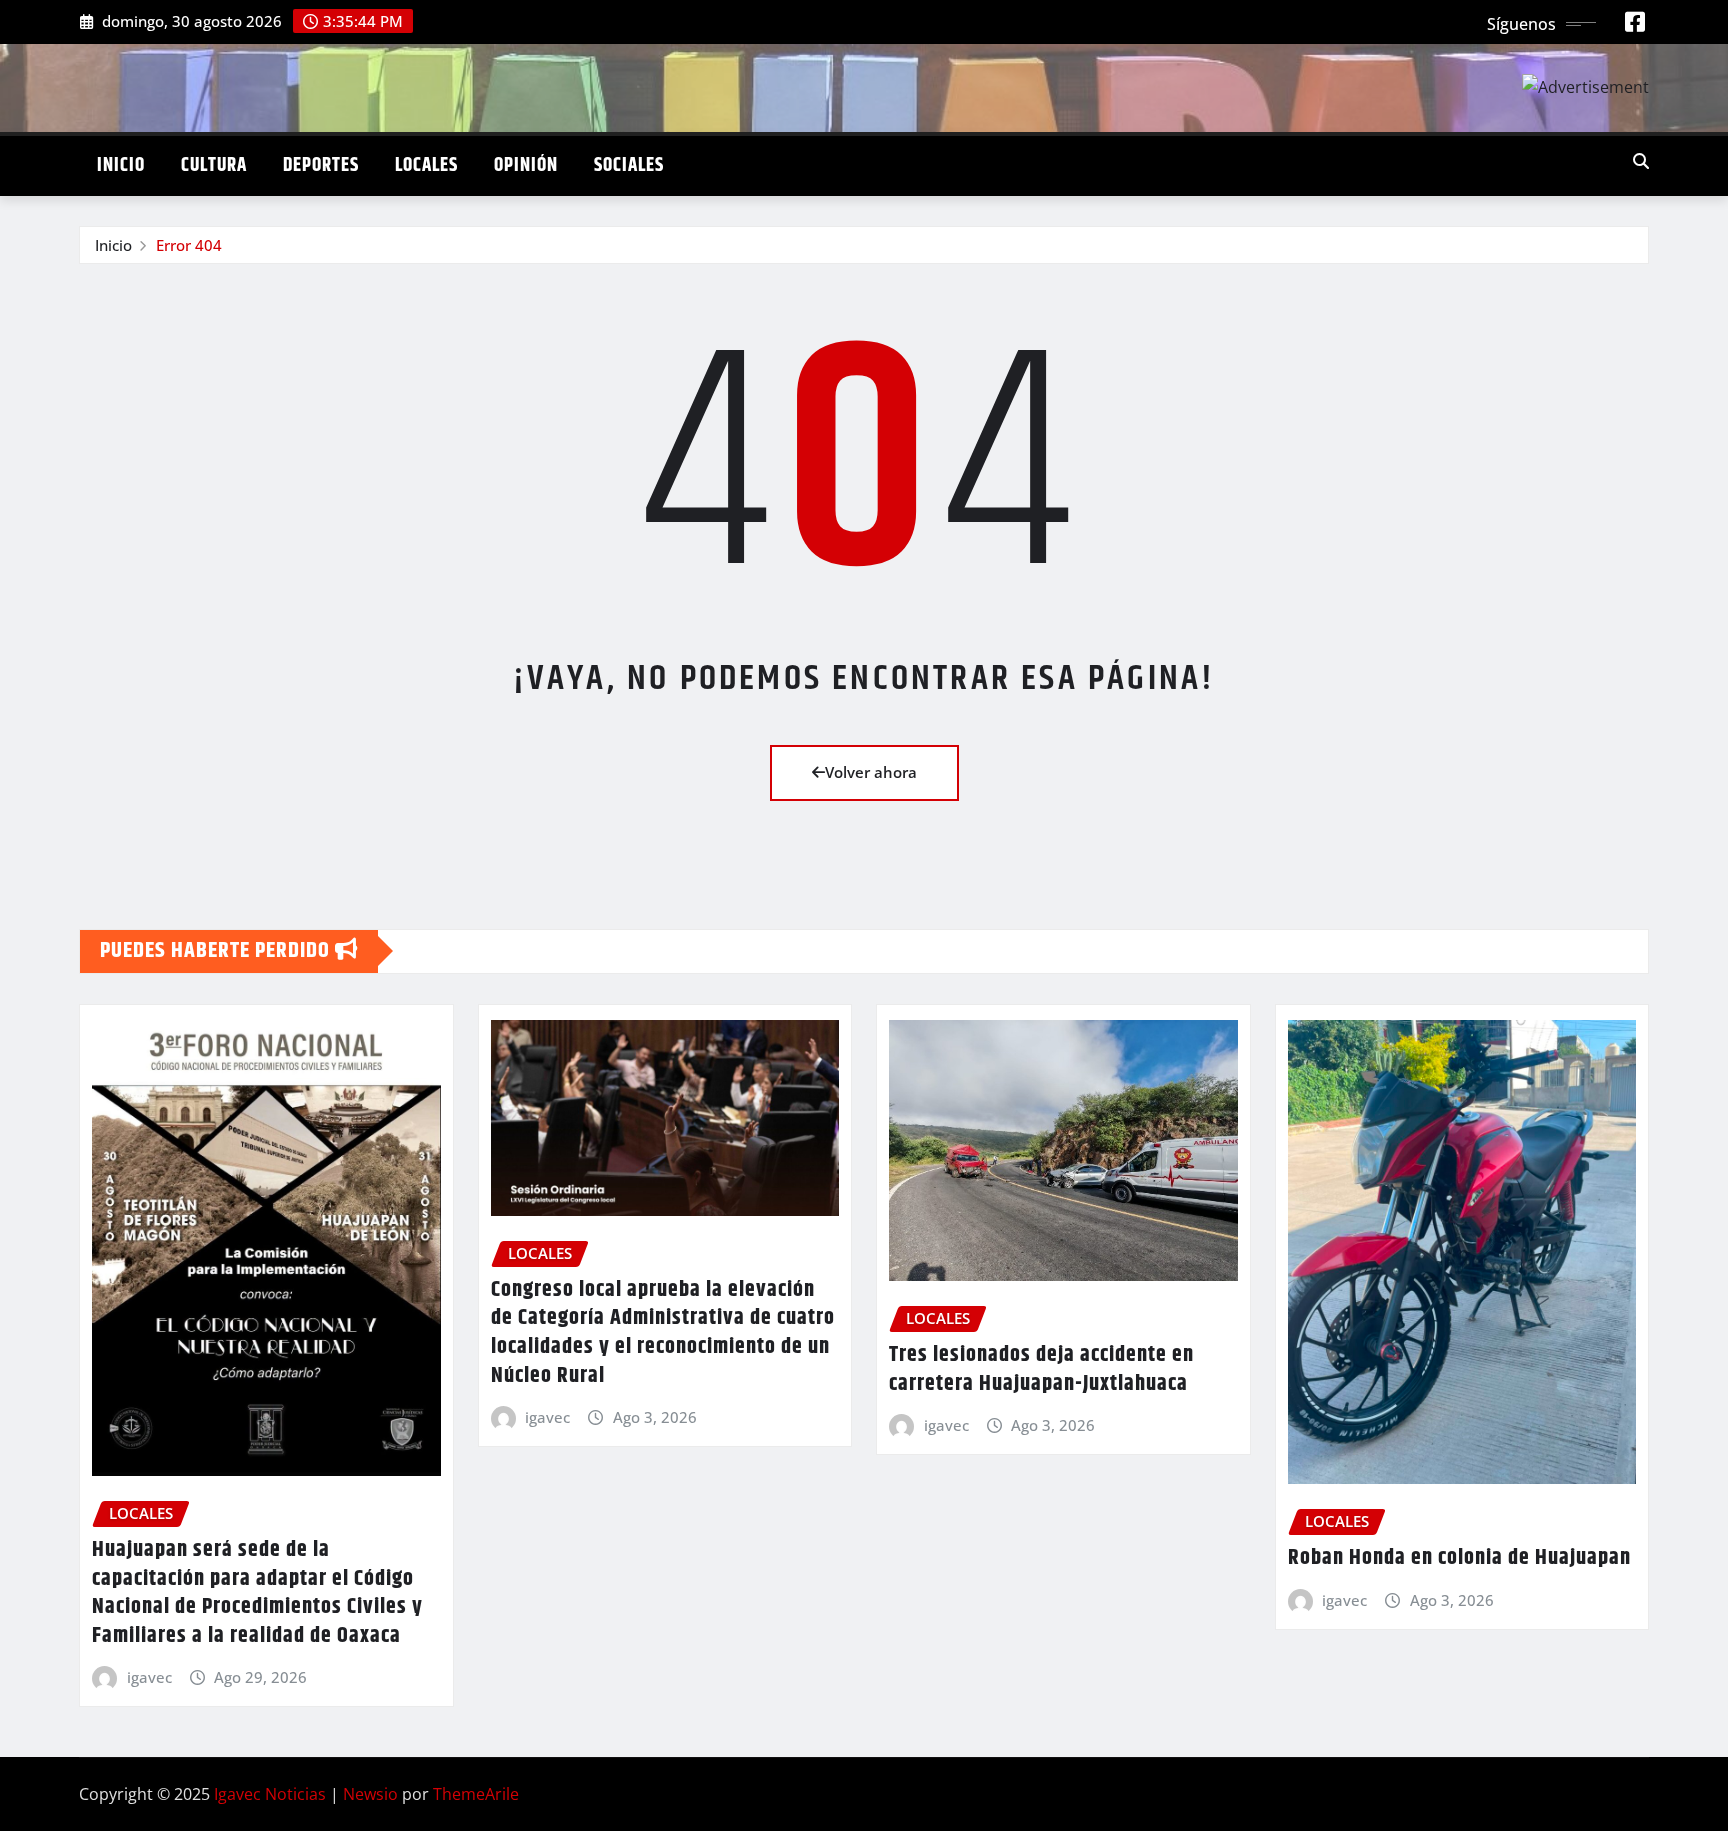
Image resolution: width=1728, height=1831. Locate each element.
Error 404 (189, 245)
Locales (426, 165)
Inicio (121, 165)
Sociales (629, 165)
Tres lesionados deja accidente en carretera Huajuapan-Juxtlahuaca (1041, 1369)
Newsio (370, 1794)
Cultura (214, 165)
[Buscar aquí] (1641, 161)
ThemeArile (476, 1794)
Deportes (321, 165)
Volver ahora (871, 772)
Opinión (526, 165)
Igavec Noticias (270, 1794)
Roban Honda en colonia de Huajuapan (1459, 1558)
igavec (149, 1677)
